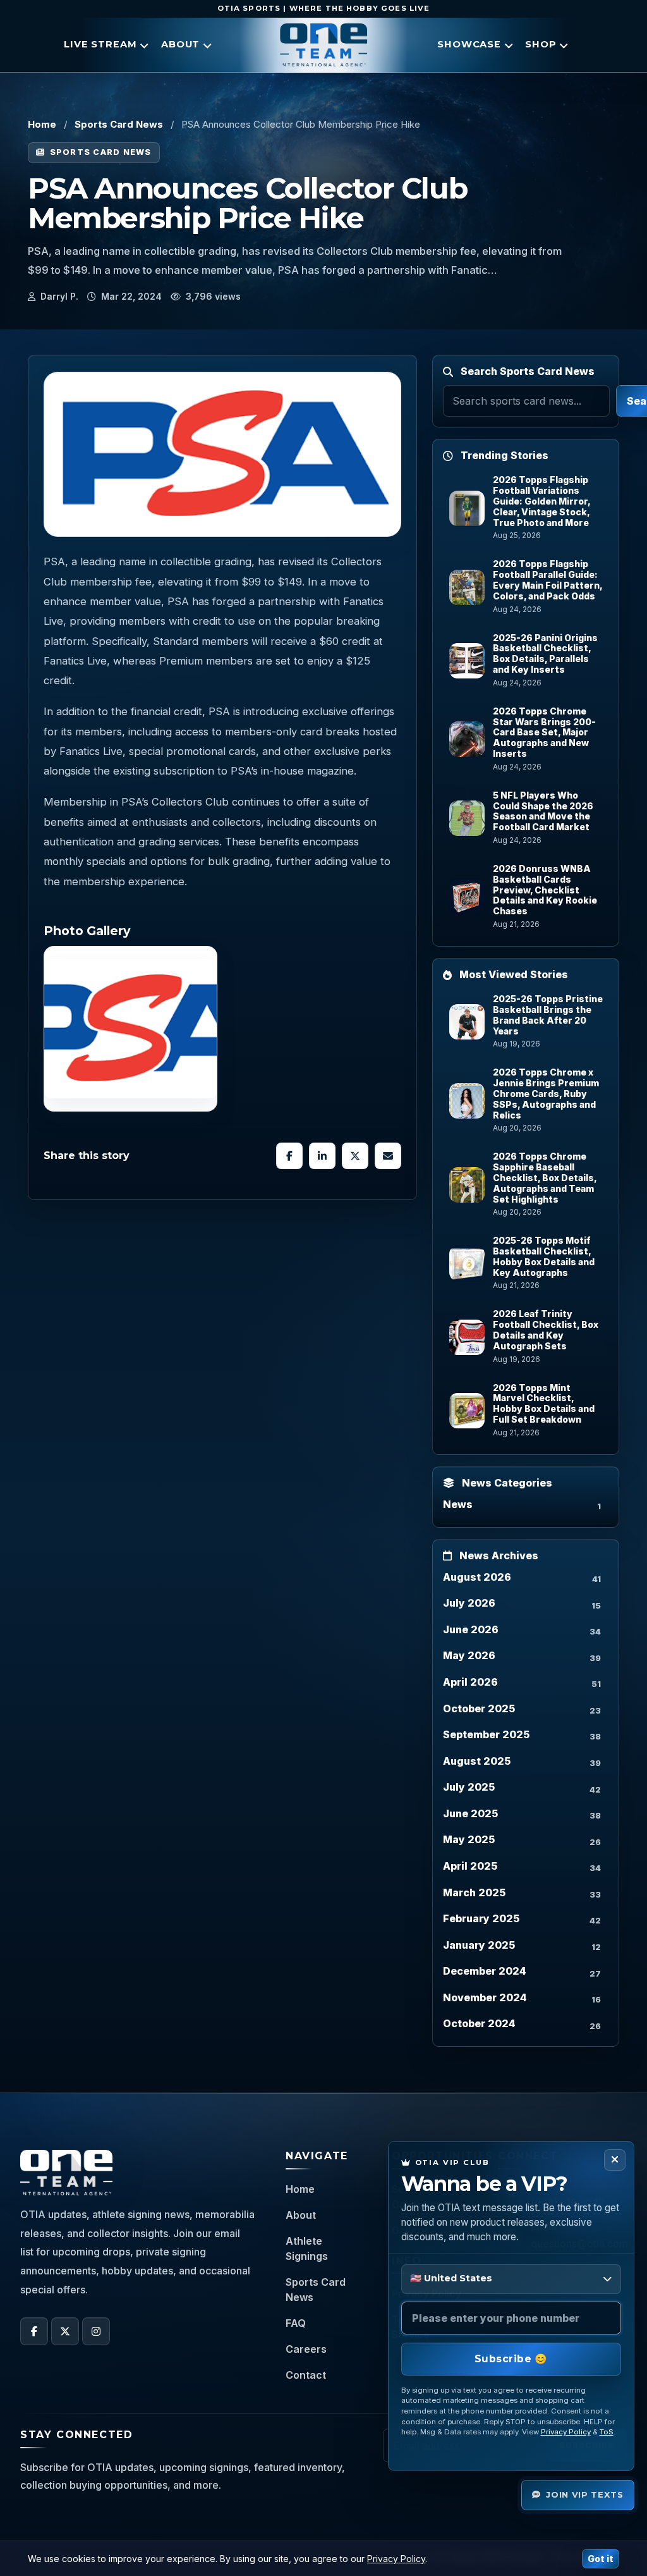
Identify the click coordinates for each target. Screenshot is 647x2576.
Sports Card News (119, 124)
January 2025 (479, 1945)
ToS (607, 2432)
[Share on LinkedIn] (322, 1156)
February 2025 (481, 1918)
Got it (601, 2559)
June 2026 (471, 1629)
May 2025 (469, 1839)
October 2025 (479, 1708)
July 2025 (469, 1787)
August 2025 (477, 1761)
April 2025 (470, 1866)
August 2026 (477, 1577)
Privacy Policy (566, 2432)
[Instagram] (96, 2331)
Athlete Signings (307, 2248)
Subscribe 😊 (511, 2359)
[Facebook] (34, 2331)
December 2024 (485, 1971)
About (301, 2215)
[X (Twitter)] (65, 2331)
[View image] (130, 1029)
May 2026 (469, 1655)
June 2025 (470, 1813)
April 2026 (470, 1682)
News (458, 1504)
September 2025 (486, 1734)
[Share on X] (355, 1156)
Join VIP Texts (584, 2494)
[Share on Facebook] (289, 1156)
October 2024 (479, 2023)
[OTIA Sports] (323, 45)
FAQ (296, 2323)
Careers (306, 2349)
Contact (306, 2375)
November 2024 (485, 1997)
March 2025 (474, 1892)
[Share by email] (388, 1156)
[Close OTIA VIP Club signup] (615, 2160)
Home (42, 124)
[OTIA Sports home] (66, 2173)
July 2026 (469, 1603)
